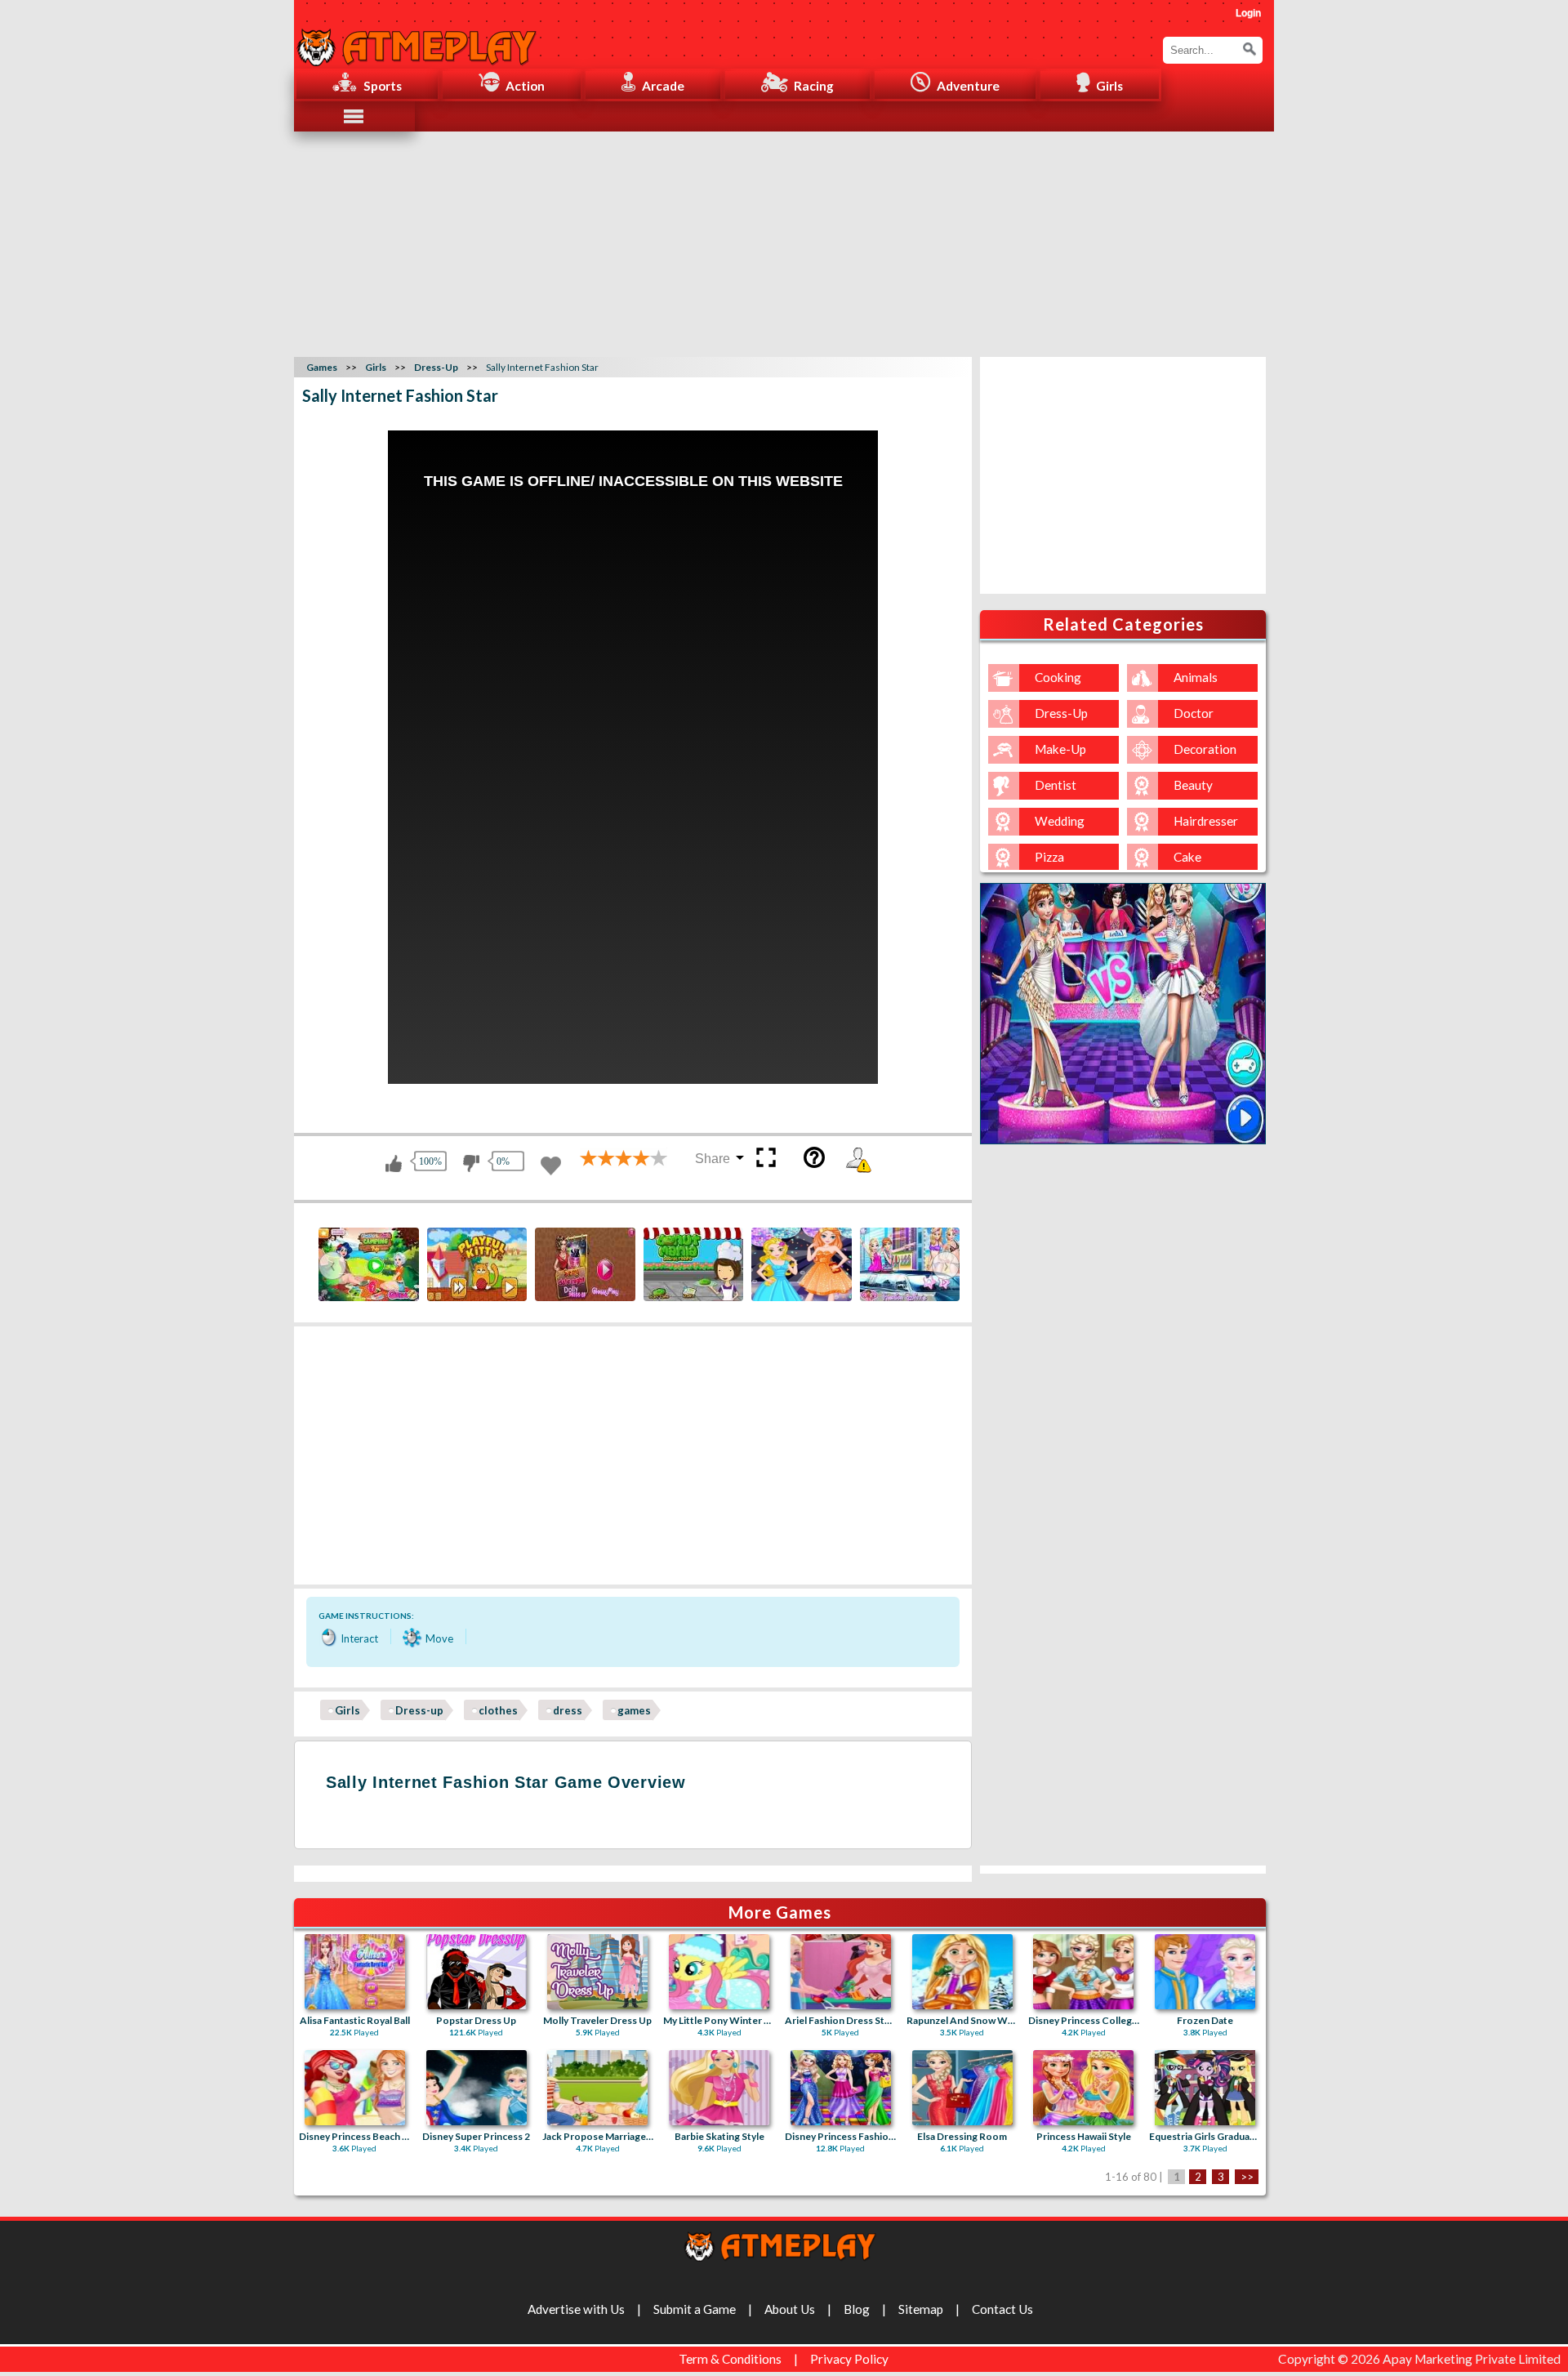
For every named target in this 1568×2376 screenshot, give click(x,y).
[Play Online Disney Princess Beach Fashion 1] (355, 2088)
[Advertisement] (784, 242)
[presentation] (332, 1266)
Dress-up (419, 1710)
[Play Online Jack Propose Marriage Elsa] (597, 2088)
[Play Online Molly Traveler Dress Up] (597, 1972)
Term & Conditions (730, 2359)
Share (713, 1159)
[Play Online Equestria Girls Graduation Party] (1205, 2088)
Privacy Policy (849, 2359)
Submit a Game (695, 2309)
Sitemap (921, 2309)
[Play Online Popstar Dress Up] (477, 1972)
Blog (857, 2309)
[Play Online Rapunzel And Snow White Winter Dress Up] (962, 1972)
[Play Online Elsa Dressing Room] (962, 2088)
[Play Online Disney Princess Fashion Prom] (841, 2088)
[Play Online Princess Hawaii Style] (1083, 2088)
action (525, 86)
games (634, 1710)
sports (383, 86)
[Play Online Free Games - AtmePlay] (416, 38)
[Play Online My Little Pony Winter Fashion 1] (719, 1972)
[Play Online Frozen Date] (1205, 1972)
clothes (498, 1710)
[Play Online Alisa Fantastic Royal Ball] (355, 1972)
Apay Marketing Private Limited (1474, 2359)
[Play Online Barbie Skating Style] (719, 2088)
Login (1248, 13)
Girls (347, 1710)
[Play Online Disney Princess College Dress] (1083, 1972)
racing (814, 86)
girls (1109, 86)
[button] (1249, 49)
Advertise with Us (576, 2309)
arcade (663, 86)
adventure (968, 86)
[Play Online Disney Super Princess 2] (477, 2088)
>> (1247, 2177)
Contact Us (1002, 2309)
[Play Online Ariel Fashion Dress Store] (841, 1972)
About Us (790, 2309)
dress (568, 1710)
